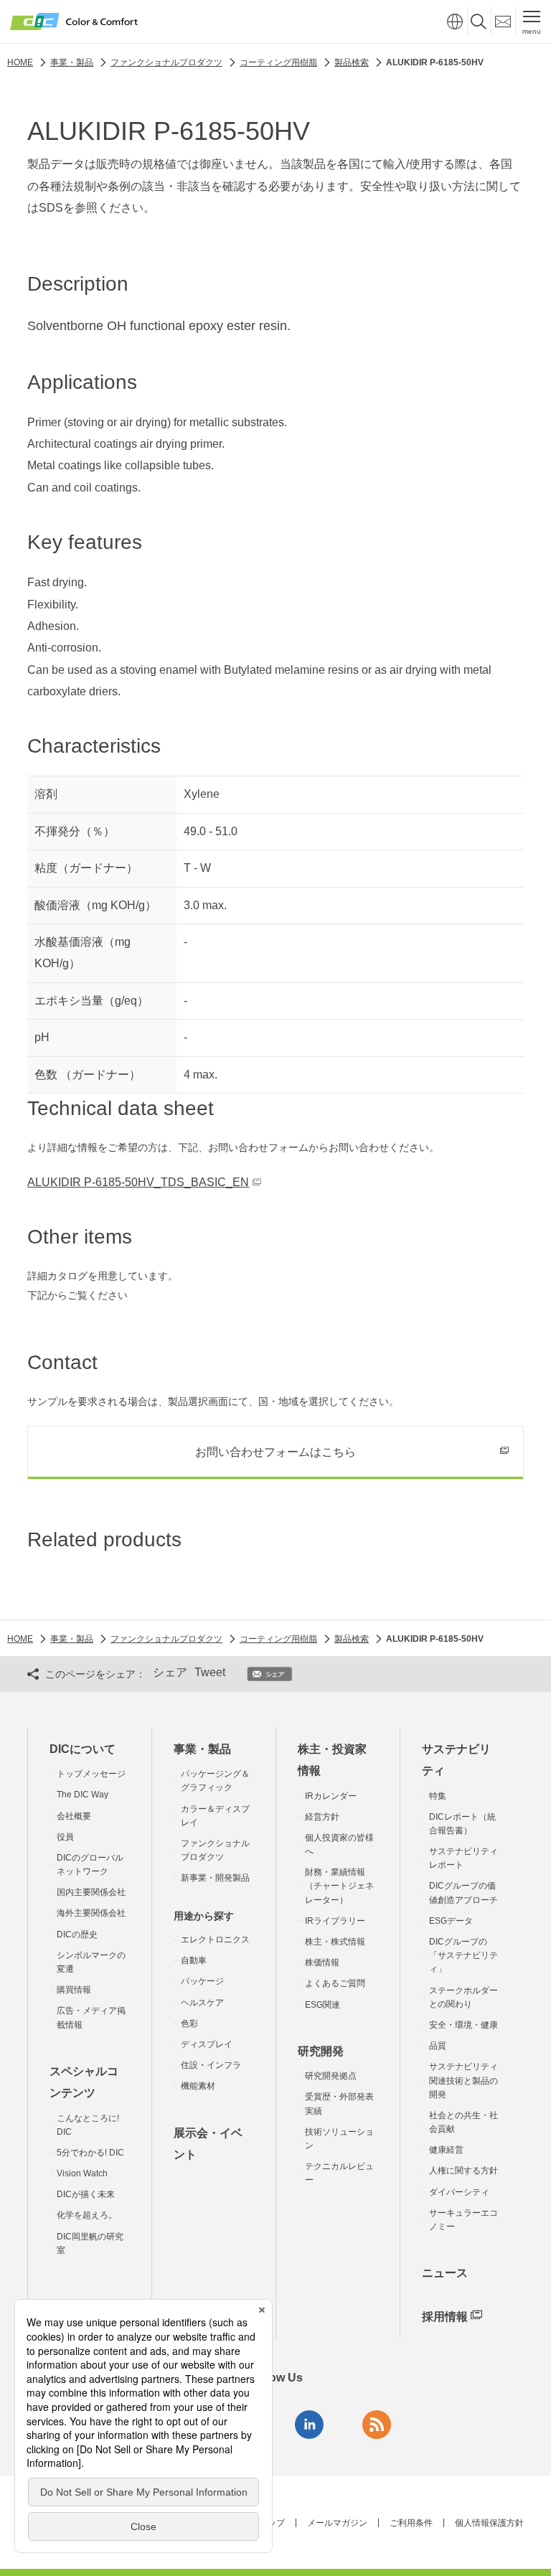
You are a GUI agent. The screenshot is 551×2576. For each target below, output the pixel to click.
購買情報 (74, 1990)
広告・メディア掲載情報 (91, 2017)
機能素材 (198, 2086)
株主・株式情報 (335, 1942)
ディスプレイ (207, 2044)
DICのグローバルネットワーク (90, 1865)
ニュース (445, 2273)
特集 (438, 1796)
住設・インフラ (211, 2065)
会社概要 (74, 1816)
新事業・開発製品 (215, 1878)
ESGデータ (451, 1921)
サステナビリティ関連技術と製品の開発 (463, 2080)
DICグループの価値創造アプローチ (463, 1893)
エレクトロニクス (215, 1940)
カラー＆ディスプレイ (215, 1816)
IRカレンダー (331, 1796)
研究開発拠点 (331, 2076)
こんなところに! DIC (88, 2125)
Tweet (210, 1672)
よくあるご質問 (335, 1983)
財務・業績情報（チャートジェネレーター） (339, 1886)
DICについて (83, 1749)
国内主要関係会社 (91, 1892)
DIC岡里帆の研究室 (90, 2243)
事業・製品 (202, 1749)
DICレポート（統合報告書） (462, 1824)
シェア (170, 1672)
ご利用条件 (411, 2523)
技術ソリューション (339, 2139)
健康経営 (446, 2150)
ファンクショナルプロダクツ (215, 1850)
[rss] (377, 2425)
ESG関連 (322, 2005)
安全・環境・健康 (463, 2025)
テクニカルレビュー (339, 2173)
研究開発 (321, 2051)
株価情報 (322, 1962)
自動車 (194, 1960)
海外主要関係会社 (91, 1913)
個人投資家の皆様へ (339, 1844)
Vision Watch (82, 2173)
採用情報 (445, 2317)
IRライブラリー (335, 1921)
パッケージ (202, 1981)
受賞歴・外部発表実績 (339, 2103)
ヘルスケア (202, 2003)
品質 (438, 2046)
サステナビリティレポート (463, 1858)
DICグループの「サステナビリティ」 (463, 1955)
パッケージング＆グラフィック (215, 1781)
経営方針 (322, 1817)
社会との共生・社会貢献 (463, 2122)
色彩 (189, 2023)
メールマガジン (337, 2523)
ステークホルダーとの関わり (463, 1997)
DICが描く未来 (86, 2194)
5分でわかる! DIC (90, 2153)
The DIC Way (83, 1795)
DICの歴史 (77, 1935)
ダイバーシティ (459, 2192)
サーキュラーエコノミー (463, 2220)
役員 (65, 1837)
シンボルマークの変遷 (91, 1962)
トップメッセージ (91, 1774)
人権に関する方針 (463, 2171)
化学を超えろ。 (87, 2215)
